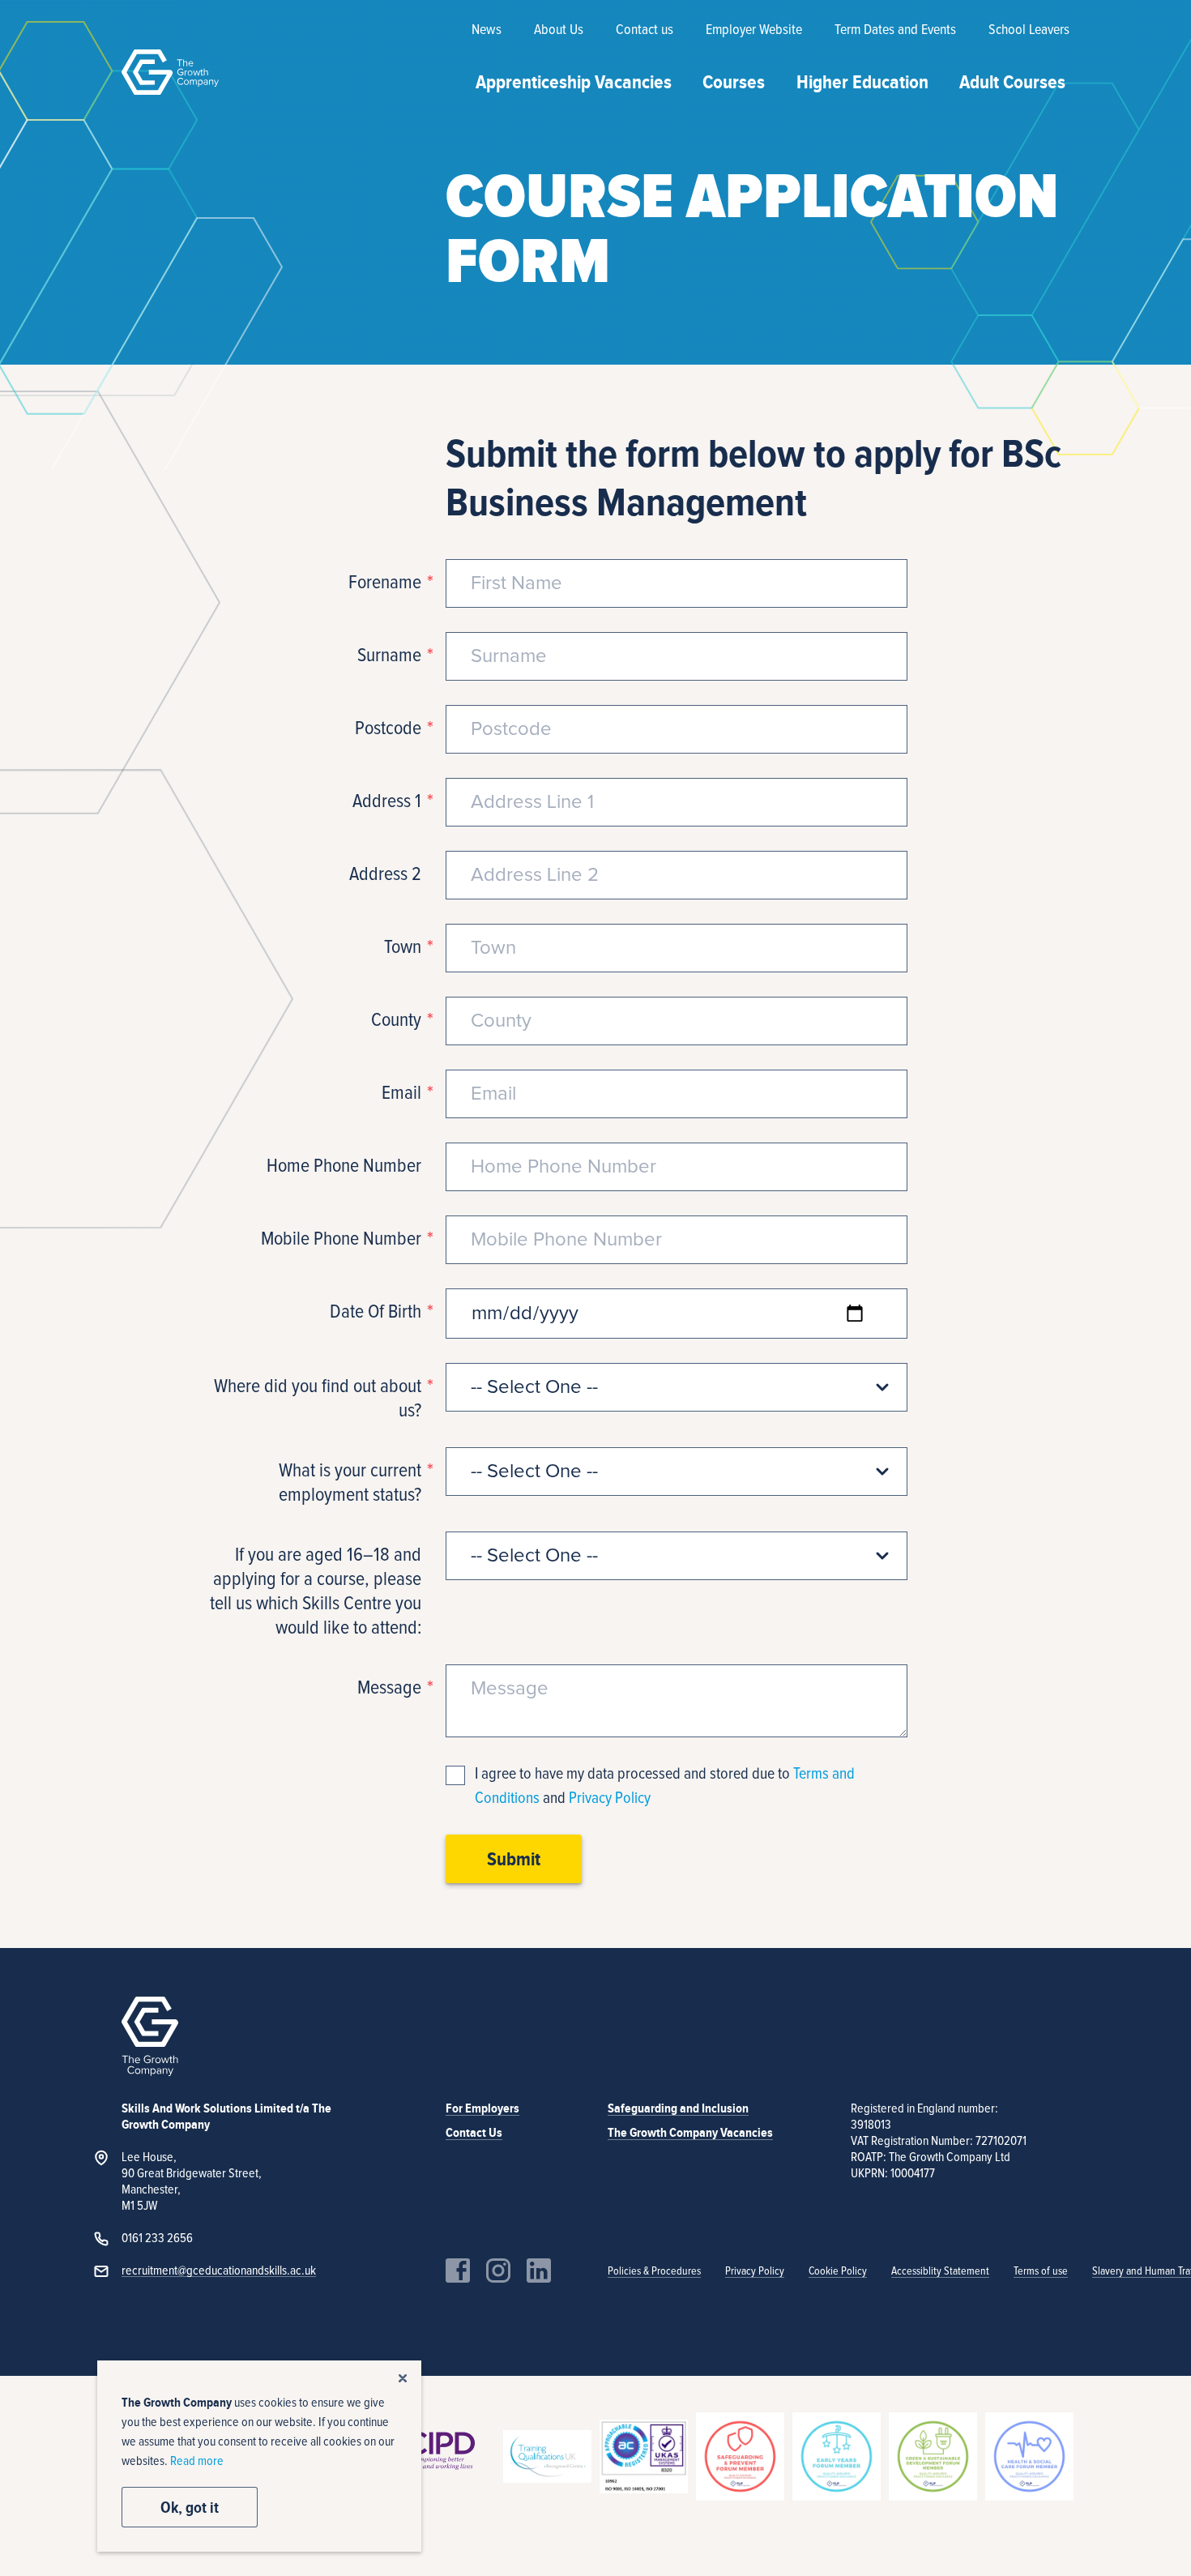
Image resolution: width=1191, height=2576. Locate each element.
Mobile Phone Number (341, 1239)
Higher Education (862, 82)
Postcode (388, 728)
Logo (170, 72)
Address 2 (385, 874)
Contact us (645, 30)
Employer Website (754, 30)
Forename (385, 583)
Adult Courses (1012, 82)
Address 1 (387, 801)
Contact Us (474, 2133)
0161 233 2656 (157, 2238)
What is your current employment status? (350, 1483)
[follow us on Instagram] (498, 2271)
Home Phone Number (344, 1166)
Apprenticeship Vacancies (574, 82)
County (396, 1020)
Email (401, 1093)
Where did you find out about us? (318, 1399)
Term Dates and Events (895, 30)
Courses (734, 82)
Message (389, 1688)
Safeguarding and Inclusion (678, 2108)
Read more (197, 2461)
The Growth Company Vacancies (690, 2133)
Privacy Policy (610, 1798)
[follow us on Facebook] (458, 2271)
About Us (559, 30)
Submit (514, 1859)
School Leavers (1029, 30)
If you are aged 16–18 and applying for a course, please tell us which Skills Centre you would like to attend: (316, 1591)
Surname (389, 656)
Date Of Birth (376, 1312)
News (487, 30)
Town (403, 947)
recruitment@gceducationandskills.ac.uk (219, 2271)
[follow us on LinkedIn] (539, 2271)
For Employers (482, 2108)
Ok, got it (190, 2507)
